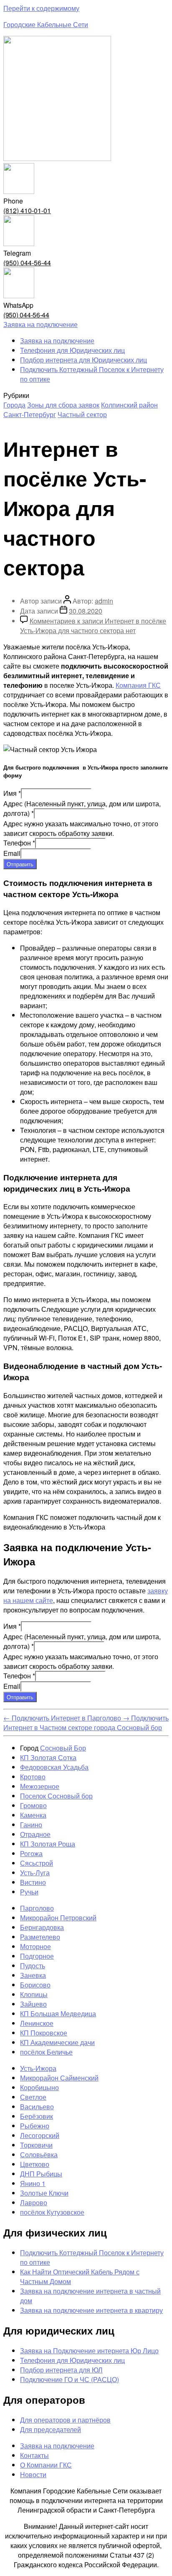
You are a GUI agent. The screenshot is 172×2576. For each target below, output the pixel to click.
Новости (33, 2474)
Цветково (35, 2164)
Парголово (37, 1908)
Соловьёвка (39, 2155)
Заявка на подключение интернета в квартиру (91, 2310)
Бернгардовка (42, 1927)
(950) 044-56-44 (27, 263)
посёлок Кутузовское (52, 2212)
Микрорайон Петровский (58, 1918)
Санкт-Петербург (30, 414)
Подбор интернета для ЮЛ (61, 2370)
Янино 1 (33, 2183)
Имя (12, 793)
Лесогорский (40, 2135)
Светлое (33, 2097)
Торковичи (36, 2145)
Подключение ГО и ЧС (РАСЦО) (70, 2379)
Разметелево (40, 1937)
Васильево (37, 2107)
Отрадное (35, 1834)
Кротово (33, 1777)
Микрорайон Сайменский (59, 2078)
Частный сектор (82, 414)
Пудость (33, 1966)
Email (12, 853)
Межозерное (40, 1786)
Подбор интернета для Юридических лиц (83, 360)
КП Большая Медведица (58, 2014)
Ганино (31, 1825)
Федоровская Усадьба (54, 1767)
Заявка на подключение (57, 341)
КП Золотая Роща (48, 1844)
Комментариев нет (93, 626)
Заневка (33, 1975)
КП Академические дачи (57, 2042)
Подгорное (37, 1956)
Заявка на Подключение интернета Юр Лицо (89, 2351)
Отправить (20, 864)
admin (104, 601)
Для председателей (51, 2429)
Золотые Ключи (44, 2193)
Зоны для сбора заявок (63, 405)
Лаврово (34, 2202)
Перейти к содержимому (41, 8)
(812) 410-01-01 (27, 210)
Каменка (33, 1815)
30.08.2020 (86, 611)
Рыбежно (35, 2126)
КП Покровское (44, 2033)
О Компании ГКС (46, 2465)
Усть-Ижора (38, 2068)
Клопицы (34, 1994)
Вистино (33, 1882)
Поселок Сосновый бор (56, 1796)
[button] (40, 324)
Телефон (19, 843)
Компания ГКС (138, 685)
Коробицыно (39, 2087)
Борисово (35, 1985)
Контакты (34, 2455)
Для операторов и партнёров (65, 2420)
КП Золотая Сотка (48, 1757)
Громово (33, 1805)
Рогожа (31, 1853)
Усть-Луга (35, 1873)
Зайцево (33, 2004)
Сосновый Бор (63, 1748)
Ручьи (29, 1892)
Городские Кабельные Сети (46, 24)
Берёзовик (37, 2116)
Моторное (35, 1946)
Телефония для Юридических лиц (72, 350)
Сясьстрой (37, 1863)
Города (14, 405)
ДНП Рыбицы (41, 2174)
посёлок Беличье (46, 2052)
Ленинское (37, 2023)
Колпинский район (129, 405)
